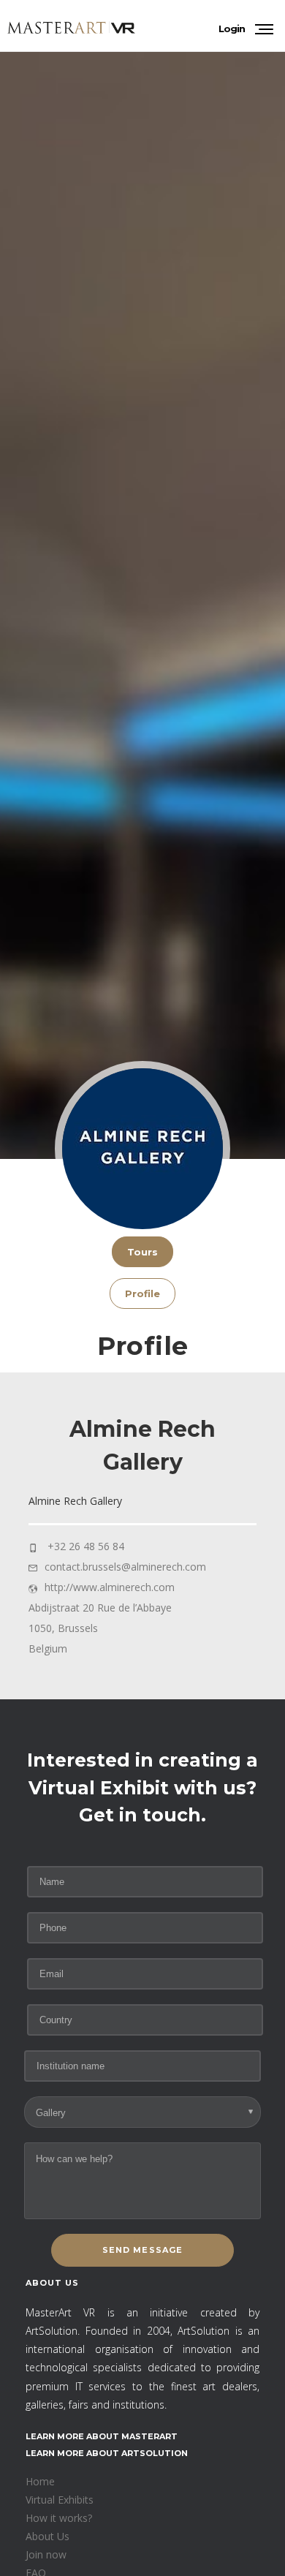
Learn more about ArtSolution (107, 2453)
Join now (46, 2554)
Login (232, 29)
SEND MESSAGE (142, 2250)
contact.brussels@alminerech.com (125, 1567)
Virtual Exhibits (60, 2500)
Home (40, 2481)
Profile (142, 1293)
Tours (142, 1252)
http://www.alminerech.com (110, 1587)
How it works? (59, 2518)
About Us (47, 2536)
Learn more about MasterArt (102, 2436)
